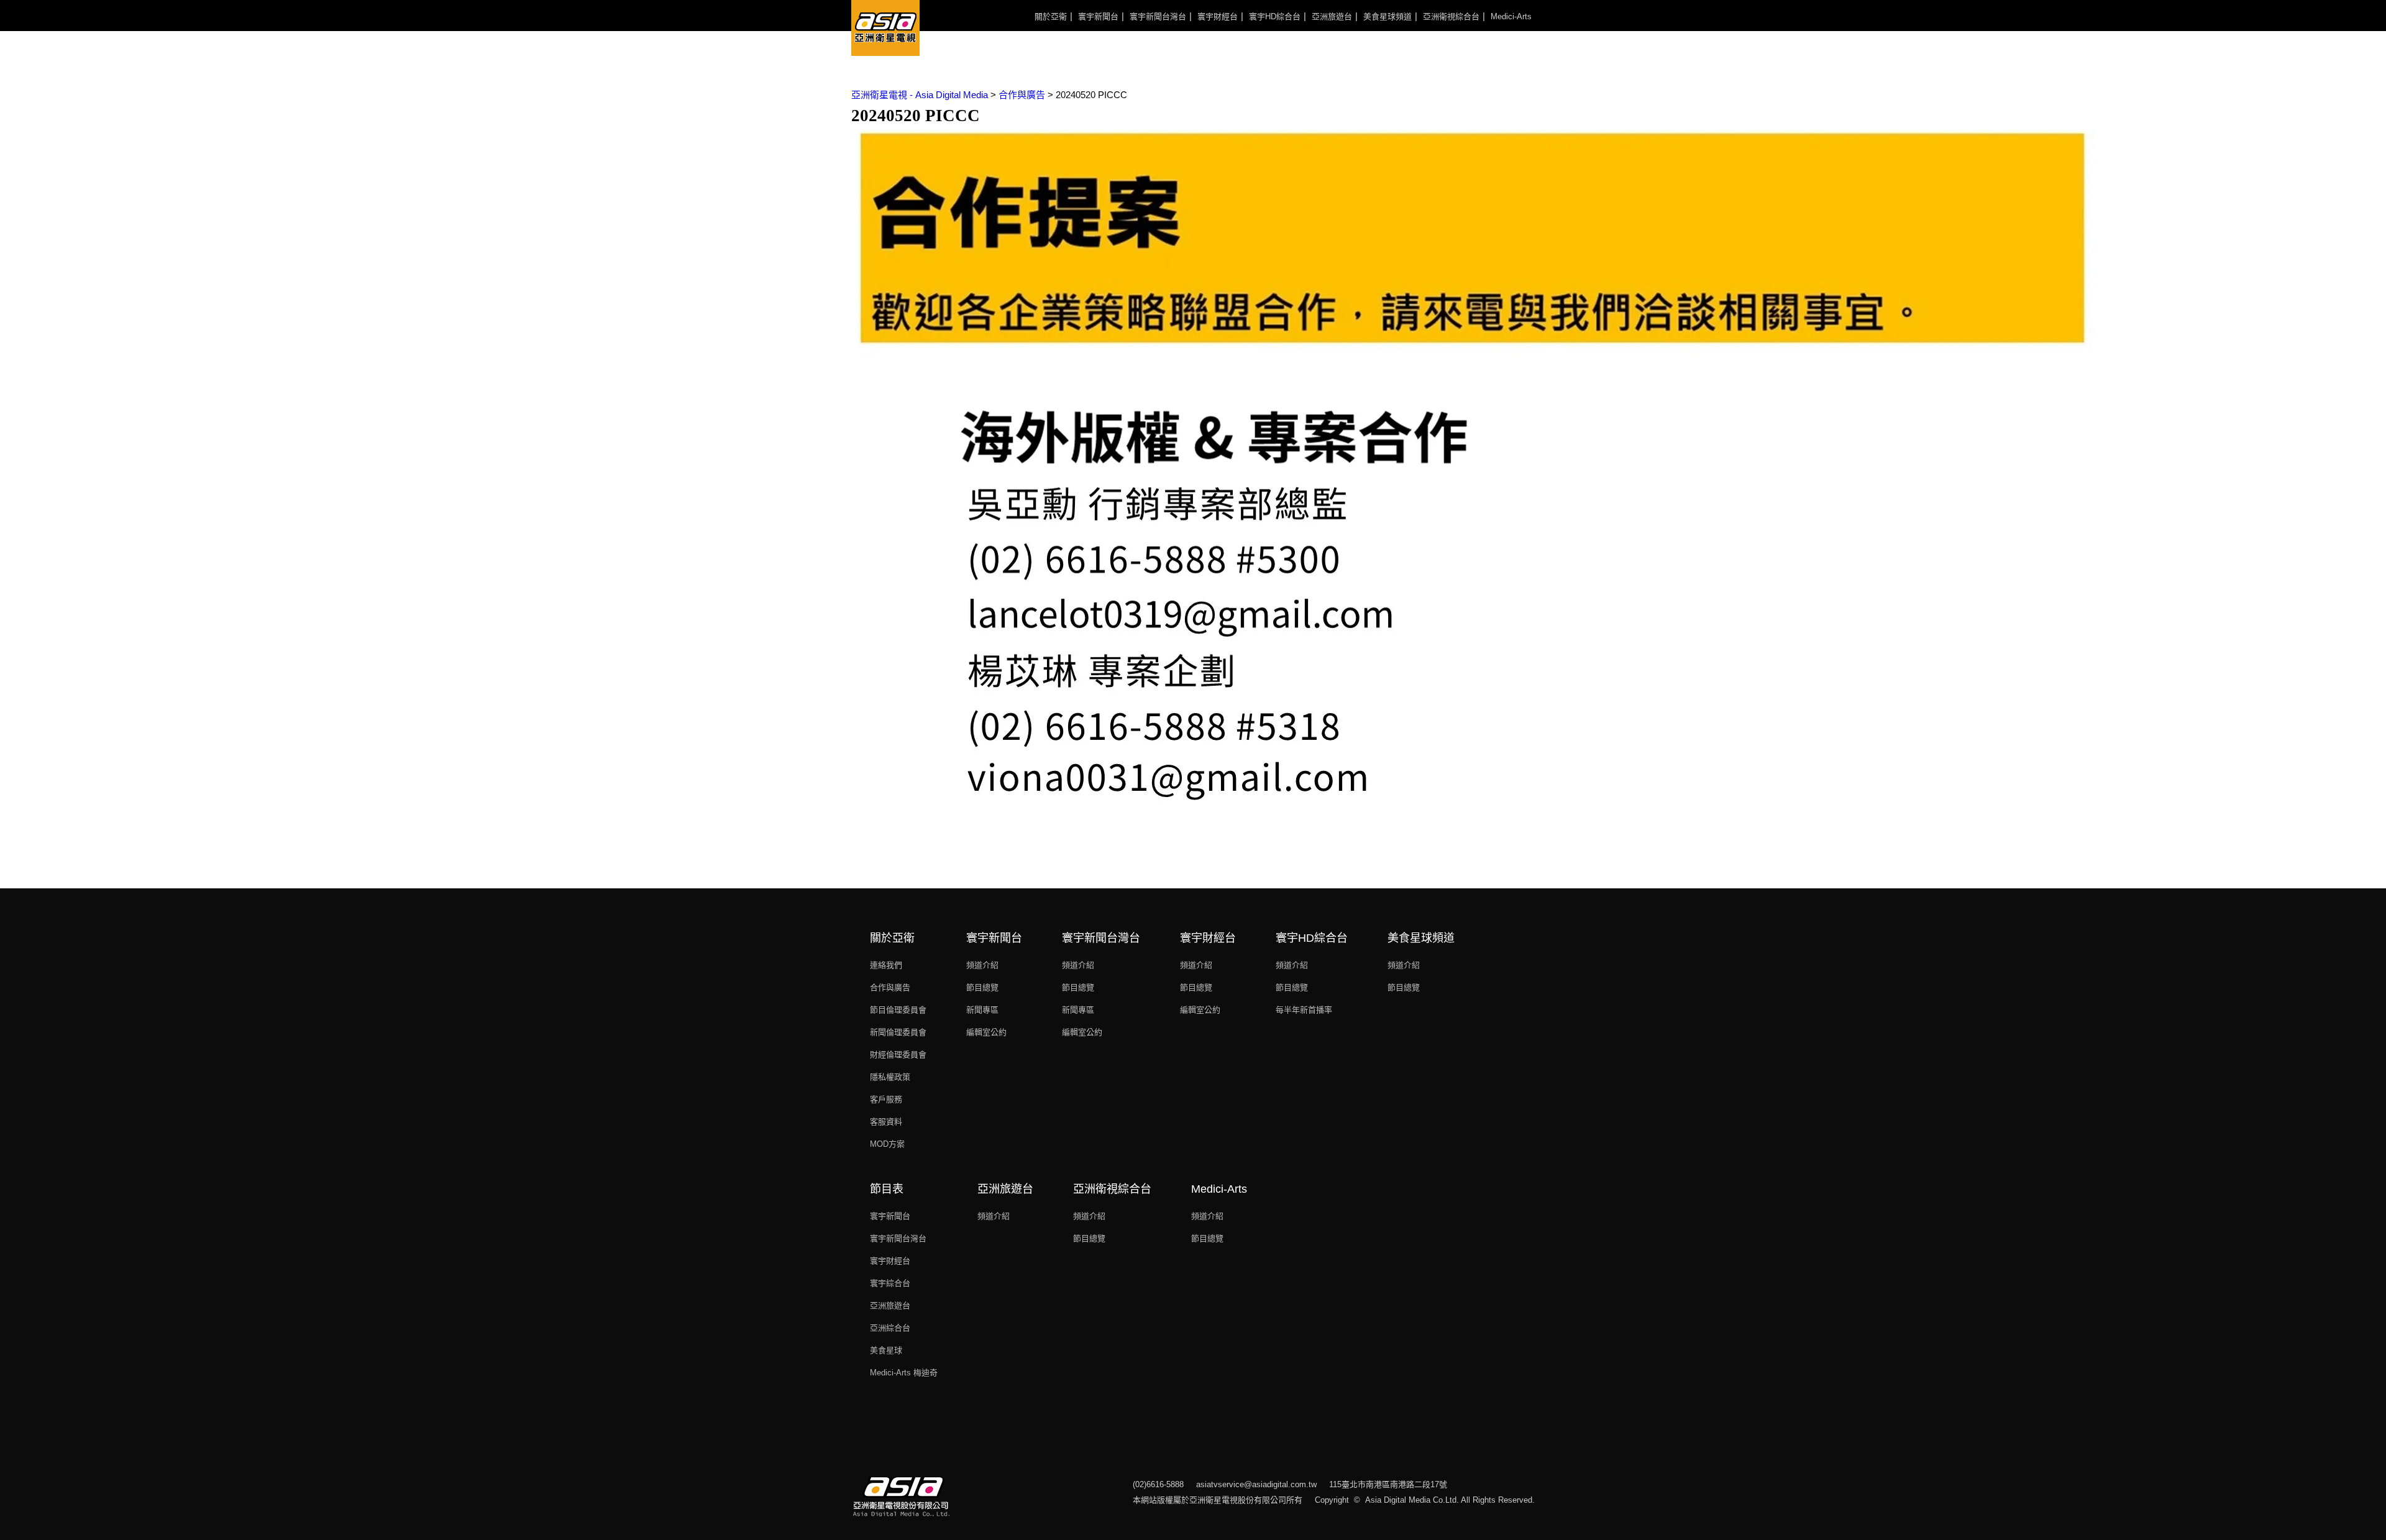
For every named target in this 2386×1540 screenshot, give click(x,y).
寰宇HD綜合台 (1275, 16)
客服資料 (886, 1122)
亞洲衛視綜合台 (1451, 16)
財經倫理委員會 (898, 1055)
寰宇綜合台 (890, 1283)
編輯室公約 (986, 1032)
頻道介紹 (982, 965)
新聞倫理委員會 (898, 1032)
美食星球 (886, 1350)
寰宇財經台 (1218, 16)
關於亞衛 (1051, 16)
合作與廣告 (890, 987)
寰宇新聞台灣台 (1158, 16)
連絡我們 (886, 965)
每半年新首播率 (1304, 1010)
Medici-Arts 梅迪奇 (904, 1373)
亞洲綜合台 (890, 1328)
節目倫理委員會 (898, 1010)
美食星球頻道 (1387, 16)
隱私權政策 (890, 1077)
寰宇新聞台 (1098, 16)
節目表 (887, 1189)
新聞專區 (982, 1010)
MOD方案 (887, 1144)
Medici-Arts (1511, 16)
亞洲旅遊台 (1332, 16)
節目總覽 (982, 987)
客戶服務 (886, 1099)
